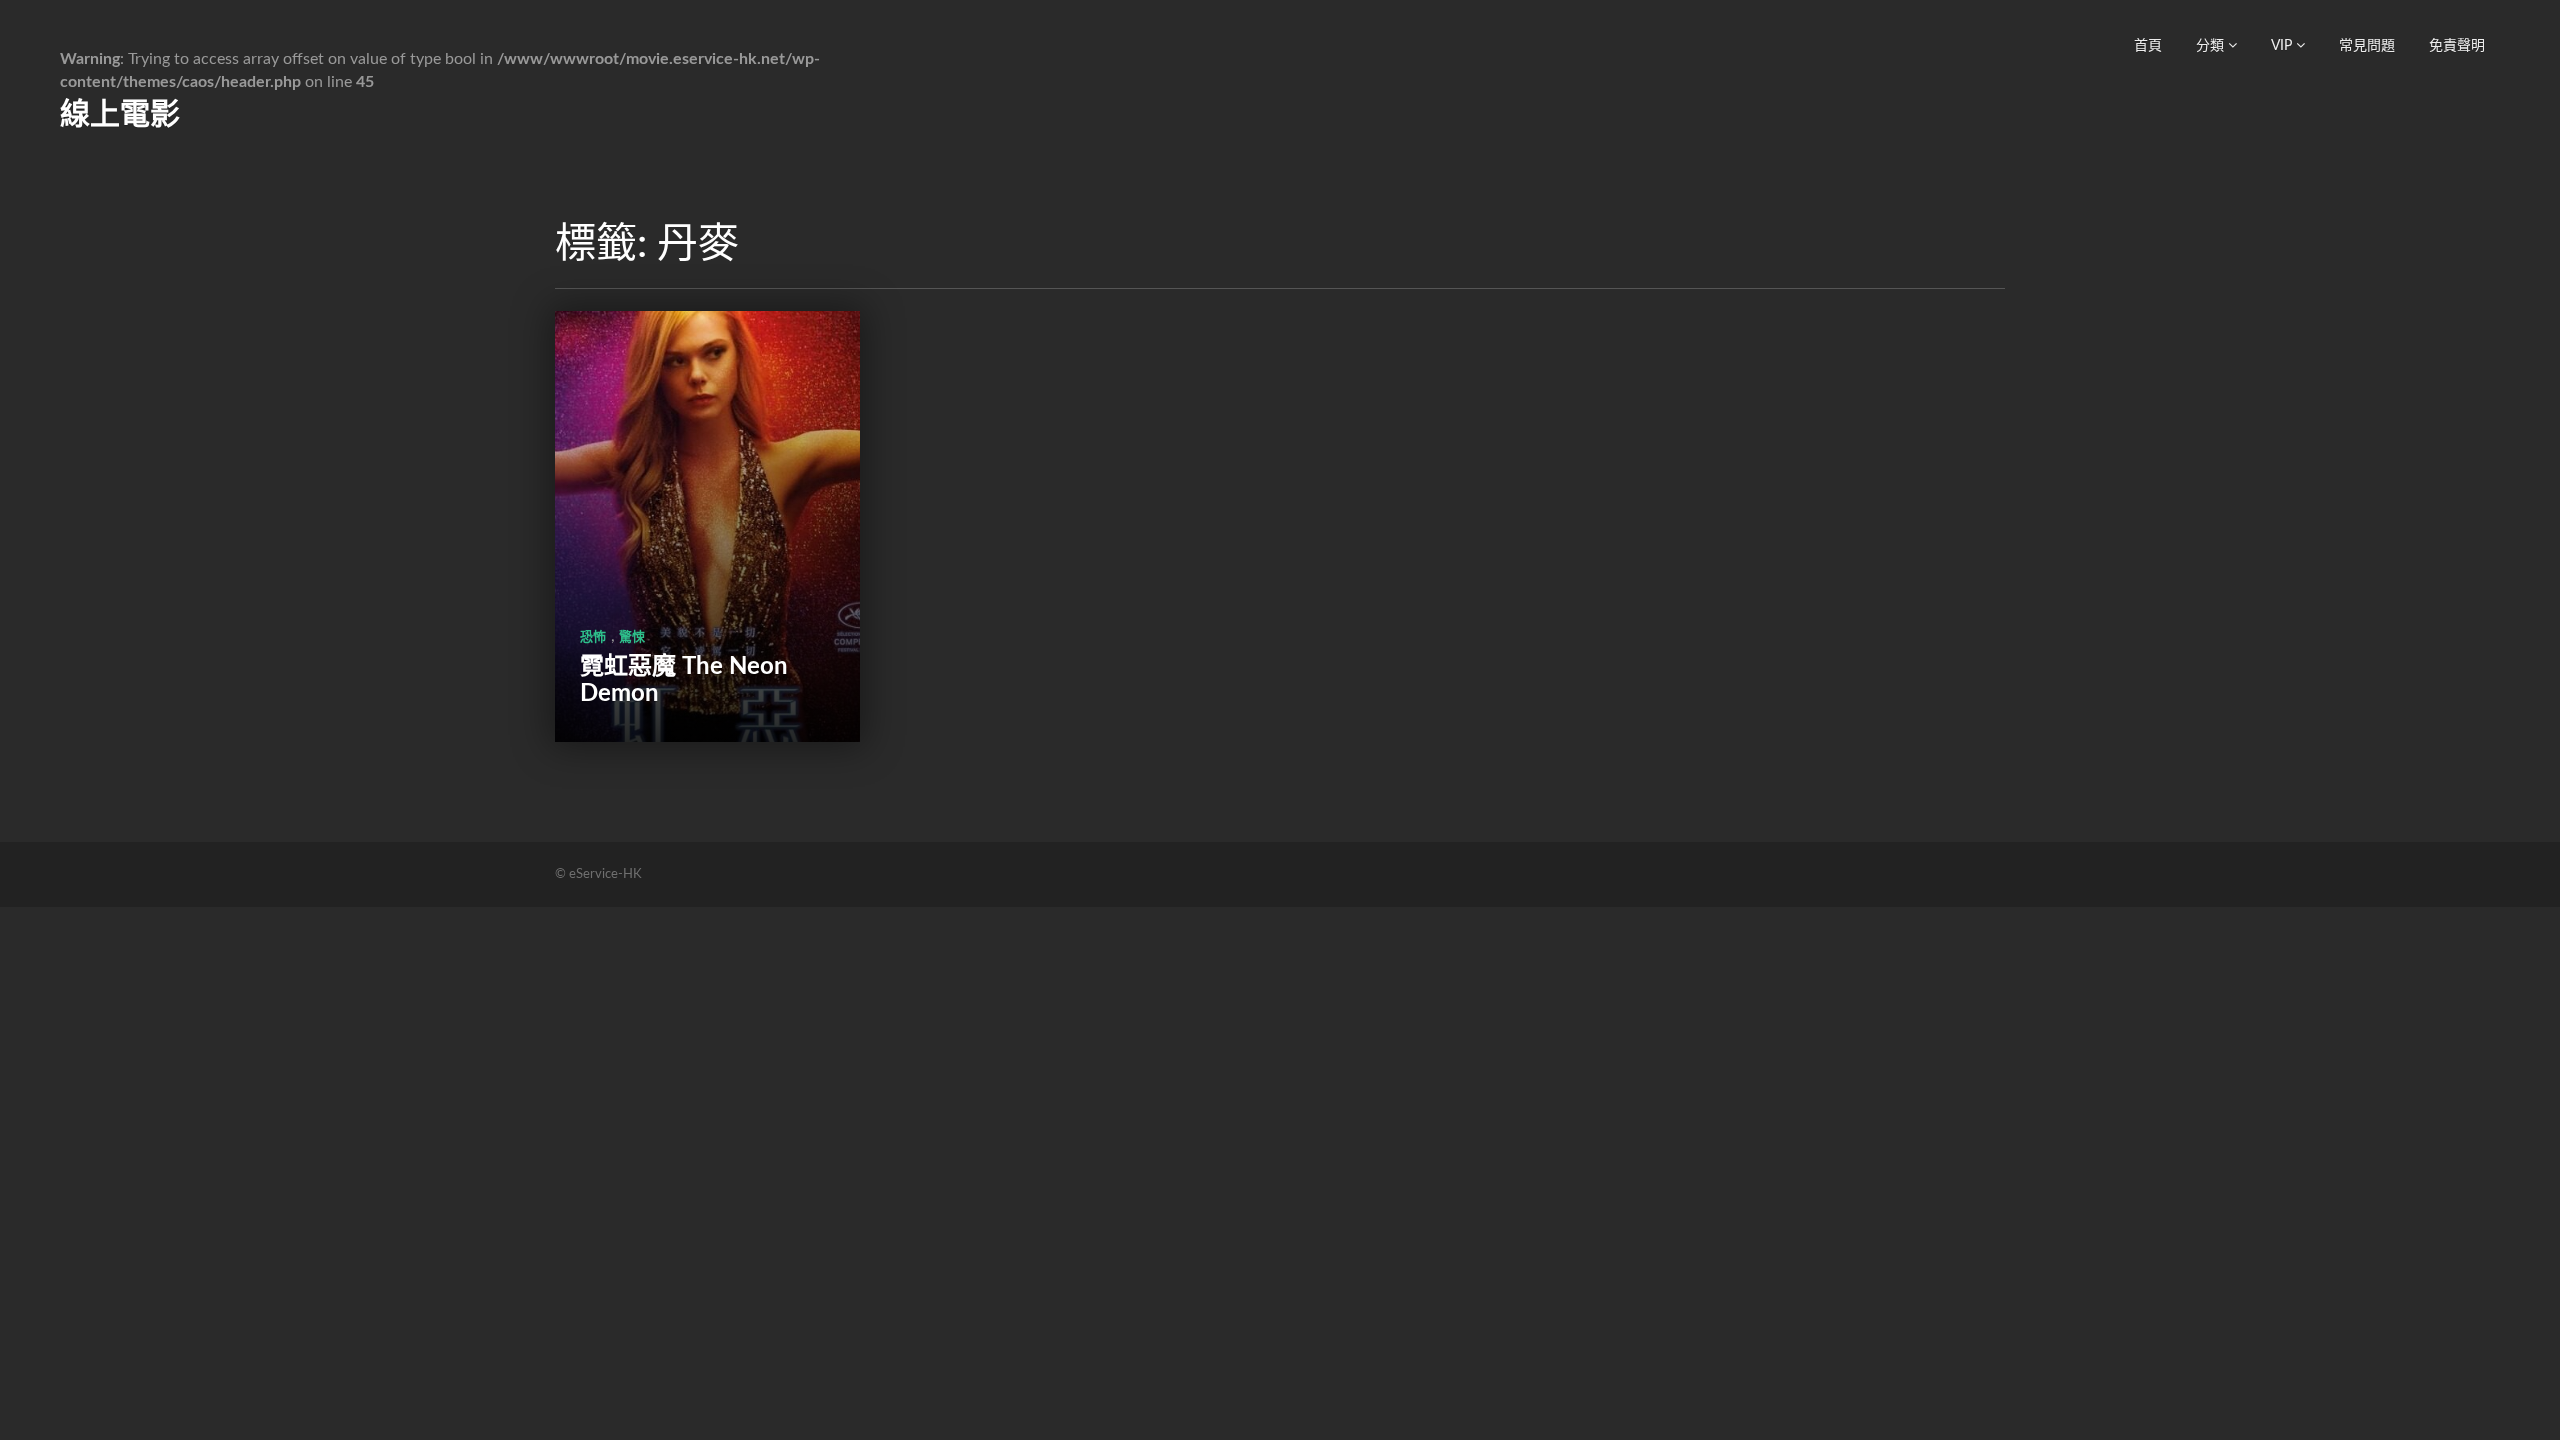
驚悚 (632, 637)
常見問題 (2367, 46)
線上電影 (120, 115)
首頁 (2148, 46)
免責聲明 (2457, 46)
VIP (2283, 46)
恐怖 (593, 637)
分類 (2212, 46)
